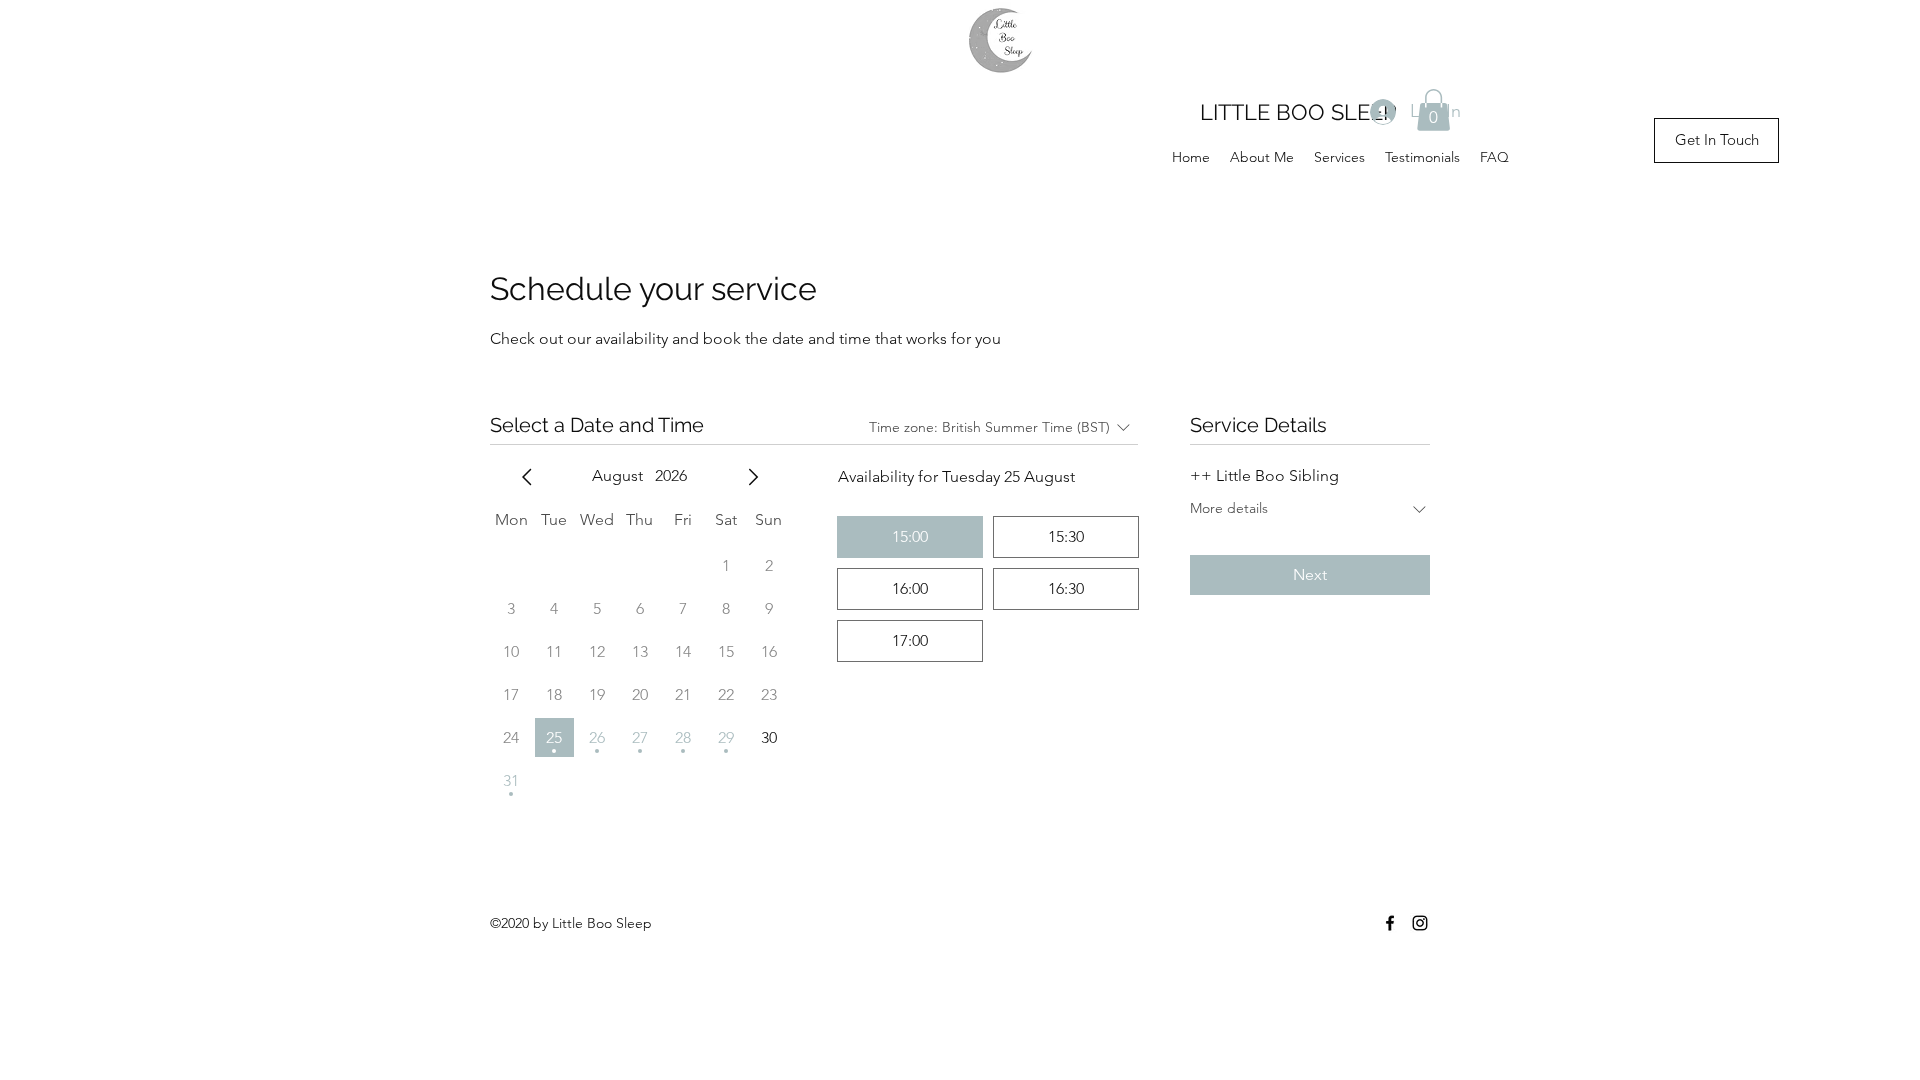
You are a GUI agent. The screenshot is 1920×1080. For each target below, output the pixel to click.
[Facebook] (1390, 923)
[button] (1433, 110)
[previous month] (527, 477)
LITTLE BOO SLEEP (1298, 112)
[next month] (753, 477)
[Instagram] (1420, 923)
